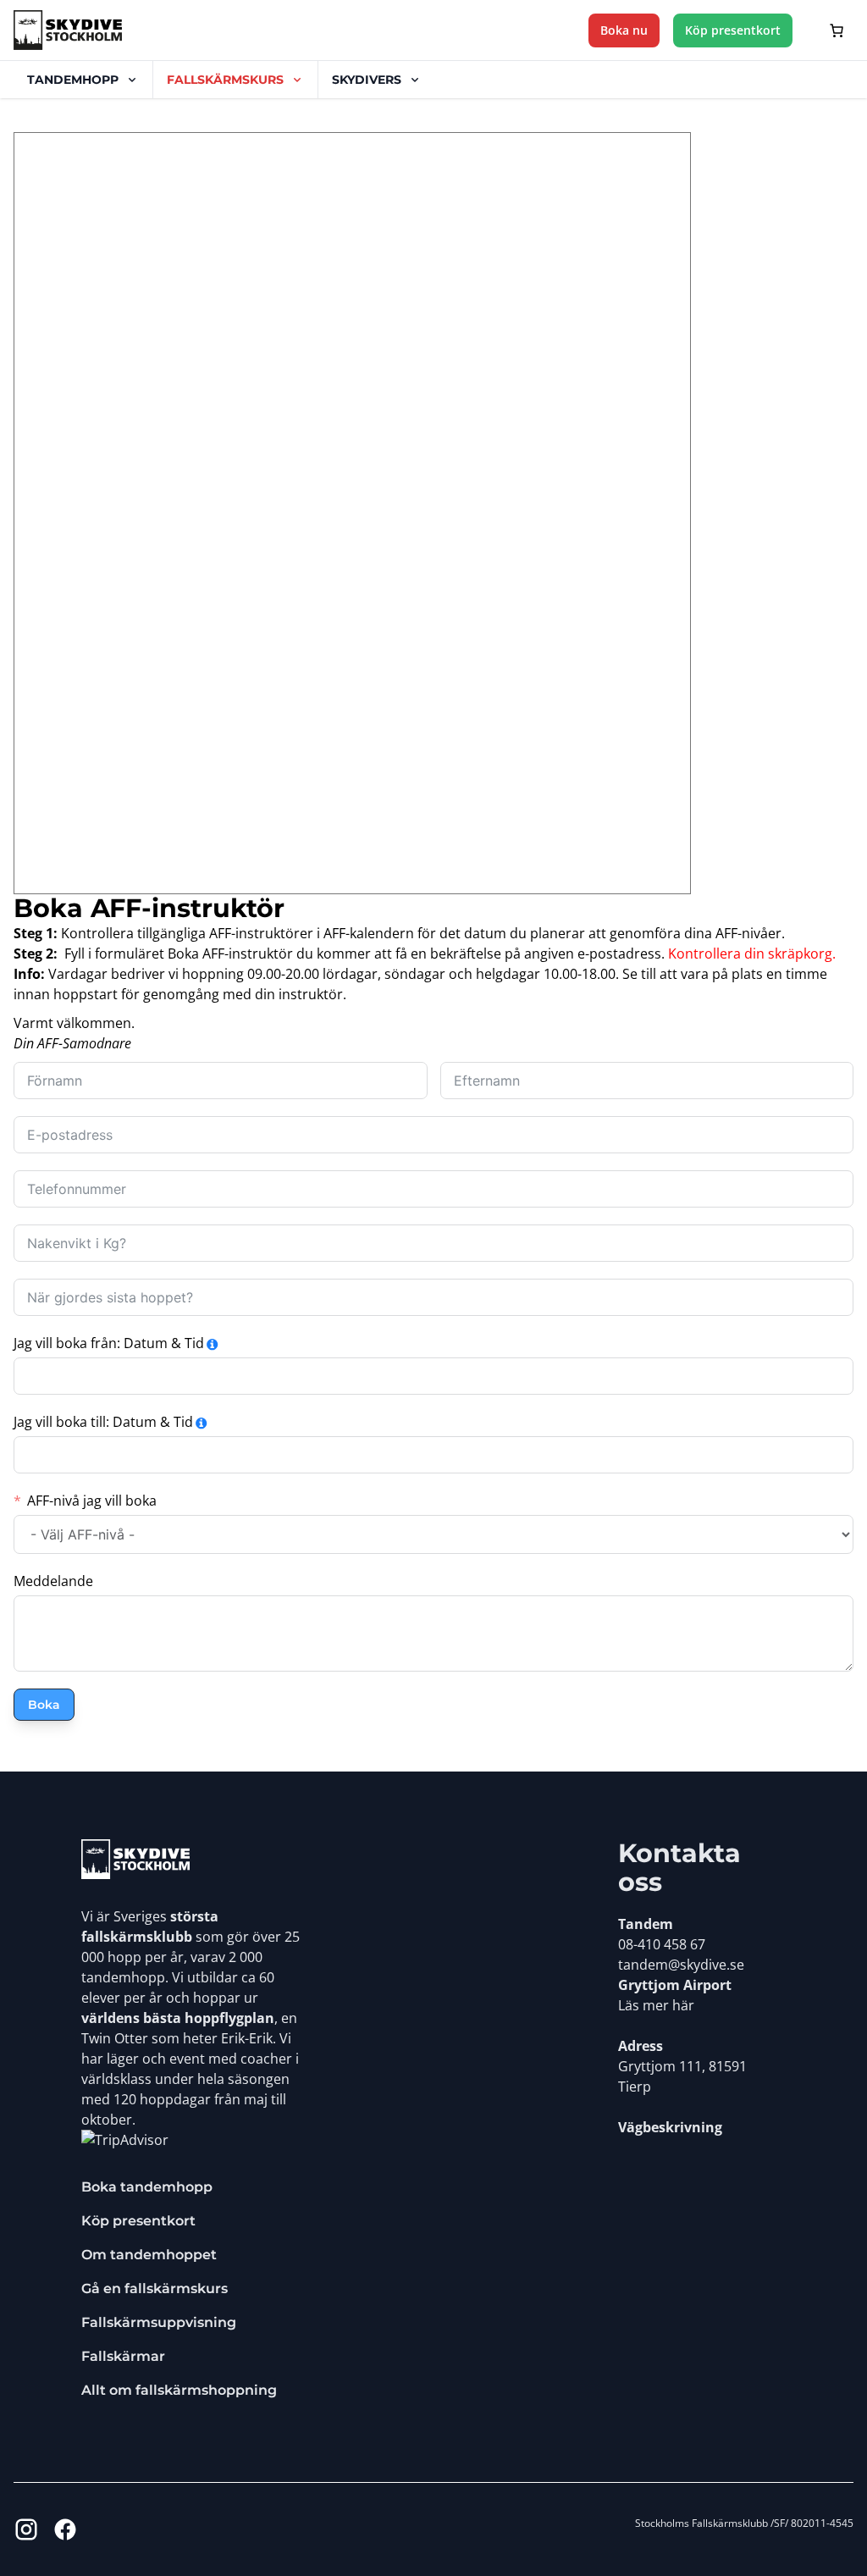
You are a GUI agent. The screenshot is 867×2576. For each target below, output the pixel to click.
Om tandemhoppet (149, 2255)
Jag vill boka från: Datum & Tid (109, 1343)
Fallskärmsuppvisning (159, 2322)
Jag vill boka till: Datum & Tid (103, 1422)
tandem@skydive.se (681, 1965)
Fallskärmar (123, 2356)
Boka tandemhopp (147, 2187)
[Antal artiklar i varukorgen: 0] (837, 30)
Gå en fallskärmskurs (155, 2289)
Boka (44, 1705)
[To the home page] (135, 1859)
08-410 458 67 (662, 1944)
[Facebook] (65, 2529)
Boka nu (624, 30)
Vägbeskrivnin (666, 2127)
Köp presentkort (733, 30)
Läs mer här (656, 2005)
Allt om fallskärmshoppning (179, 2390)
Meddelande (53, 1581)
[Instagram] (26, 2529)
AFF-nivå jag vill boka (92, 1501)
